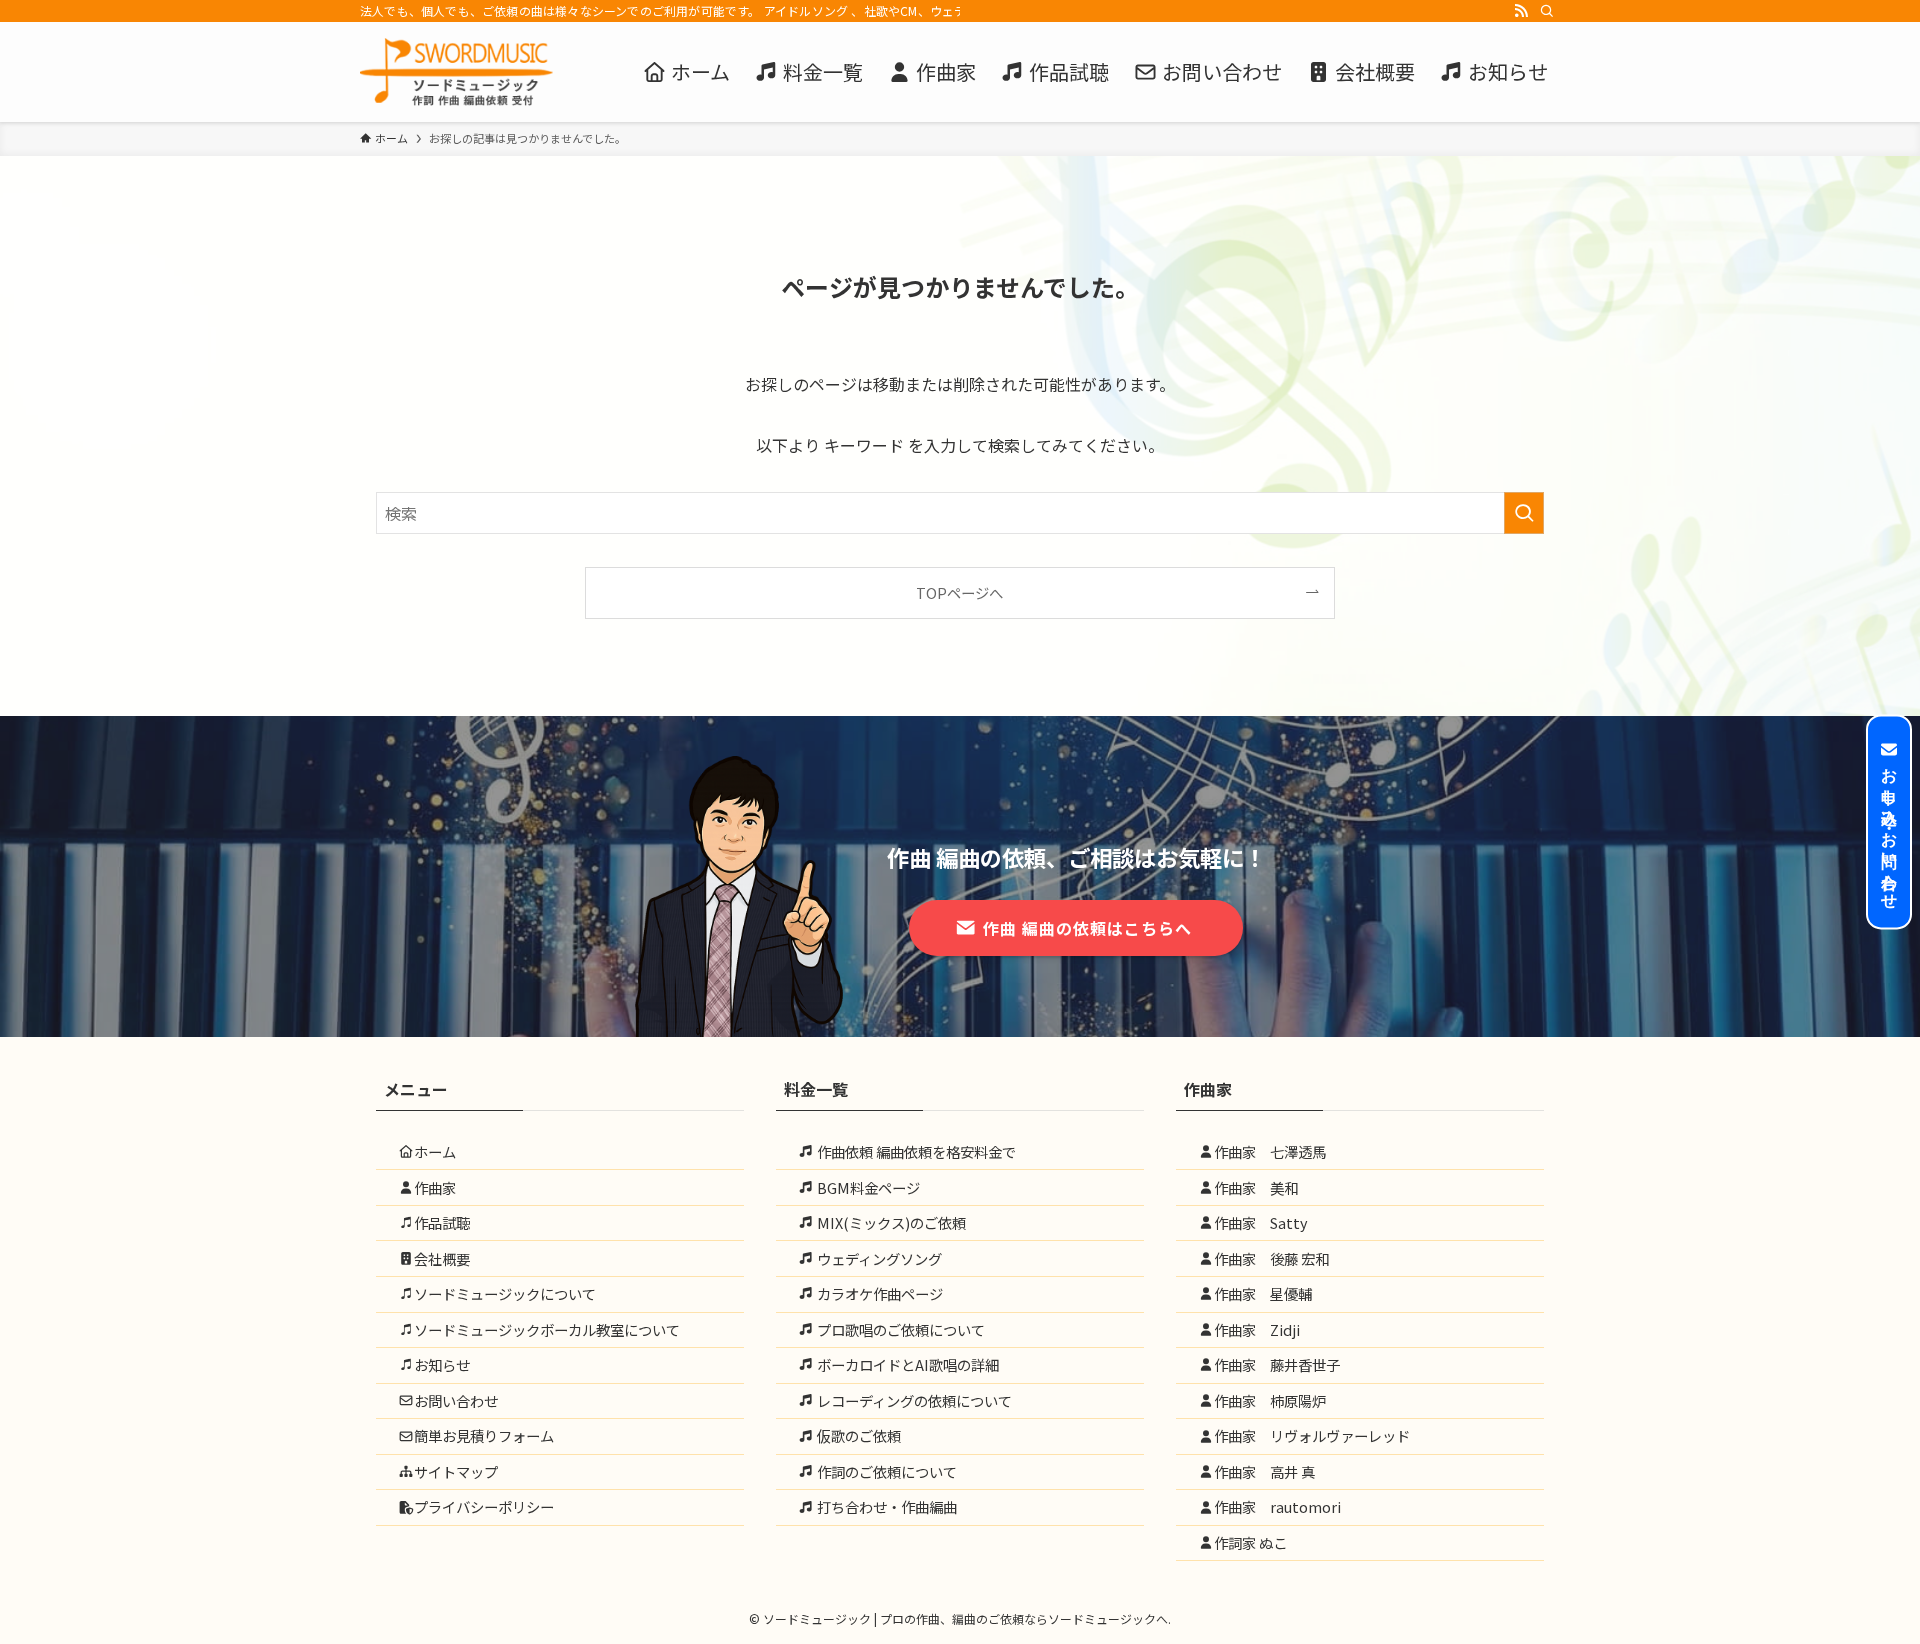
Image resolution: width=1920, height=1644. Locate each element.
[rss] (1521, 11)
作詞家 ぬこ (1250, 1542)
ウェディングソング (878, 1258)
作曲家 (435, 1187)
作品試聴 (442, 1222)
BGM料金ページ (867, 1187)
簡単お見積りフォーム (484, 1435)
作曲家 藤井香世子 (1277, 1364)
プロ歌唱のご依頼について (899, 1329)
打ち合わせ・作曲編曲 (885, 1506)
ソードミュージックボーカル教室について (547, 1329)
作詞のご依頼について (885, 1471)
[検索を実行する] (1524, 513)
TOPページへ (959, 592)
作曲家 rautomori (1277, 1506)
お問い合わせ (456, 1400)
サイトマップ (456, 1471)
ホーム (435, 1151)
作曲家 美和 (1256, 1187)
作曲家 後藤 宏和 (1271, 1258)
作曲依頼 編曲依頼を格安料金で (915, 1151)
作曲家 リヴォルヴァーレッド (1312, 1435)
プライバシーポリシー (484, 1506)
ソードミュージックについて (505, 1293)
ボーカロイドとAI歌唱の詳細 (906, 1364)
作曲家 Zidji (1257, 1329)
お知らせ (442, 1364)
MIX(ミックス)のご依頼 (890, 1222)
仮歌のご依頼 (857, 1435)
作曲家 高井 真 (1264, 1471)
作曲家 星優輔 (1263, 1293)
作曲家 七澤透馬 (1270, 1151)
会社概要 (442, 1258)
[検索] (1547, 11)
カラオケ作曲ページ (878, 1293)
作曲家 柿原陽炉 (1270, 1400)
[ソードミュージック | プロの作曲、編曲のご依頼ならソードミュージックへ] (456, 72)
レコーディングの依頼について (913, 1400)
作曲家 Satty (1261, 1222)
